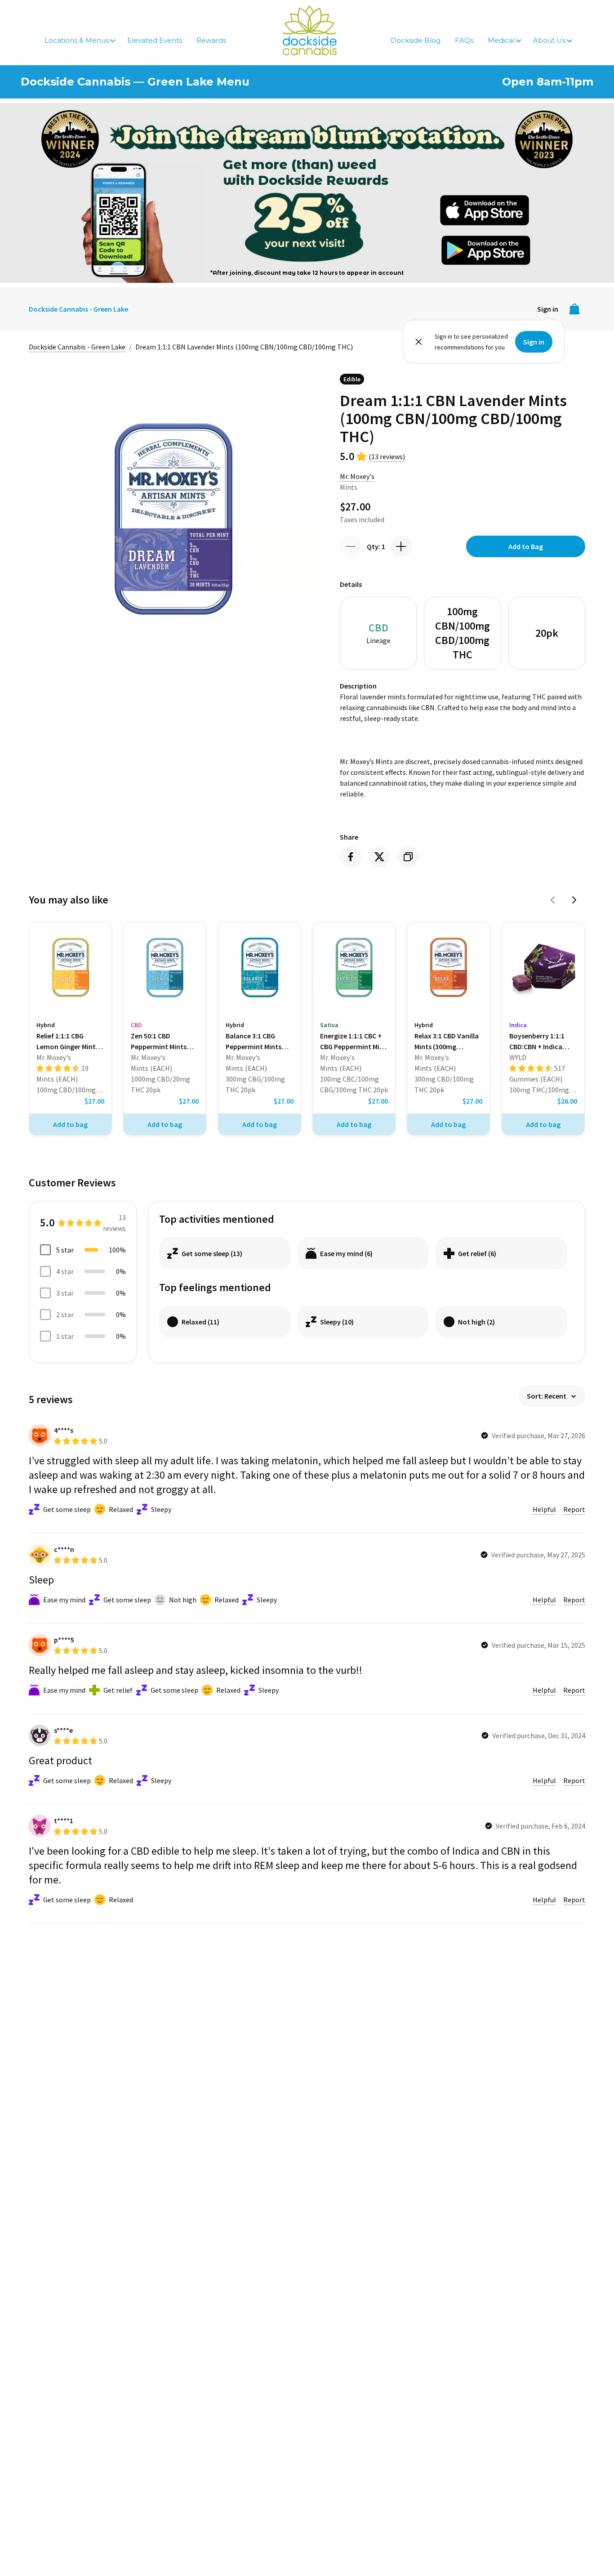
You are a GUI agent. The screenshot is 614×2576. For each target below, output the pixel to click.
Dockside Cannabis (310, 30)
